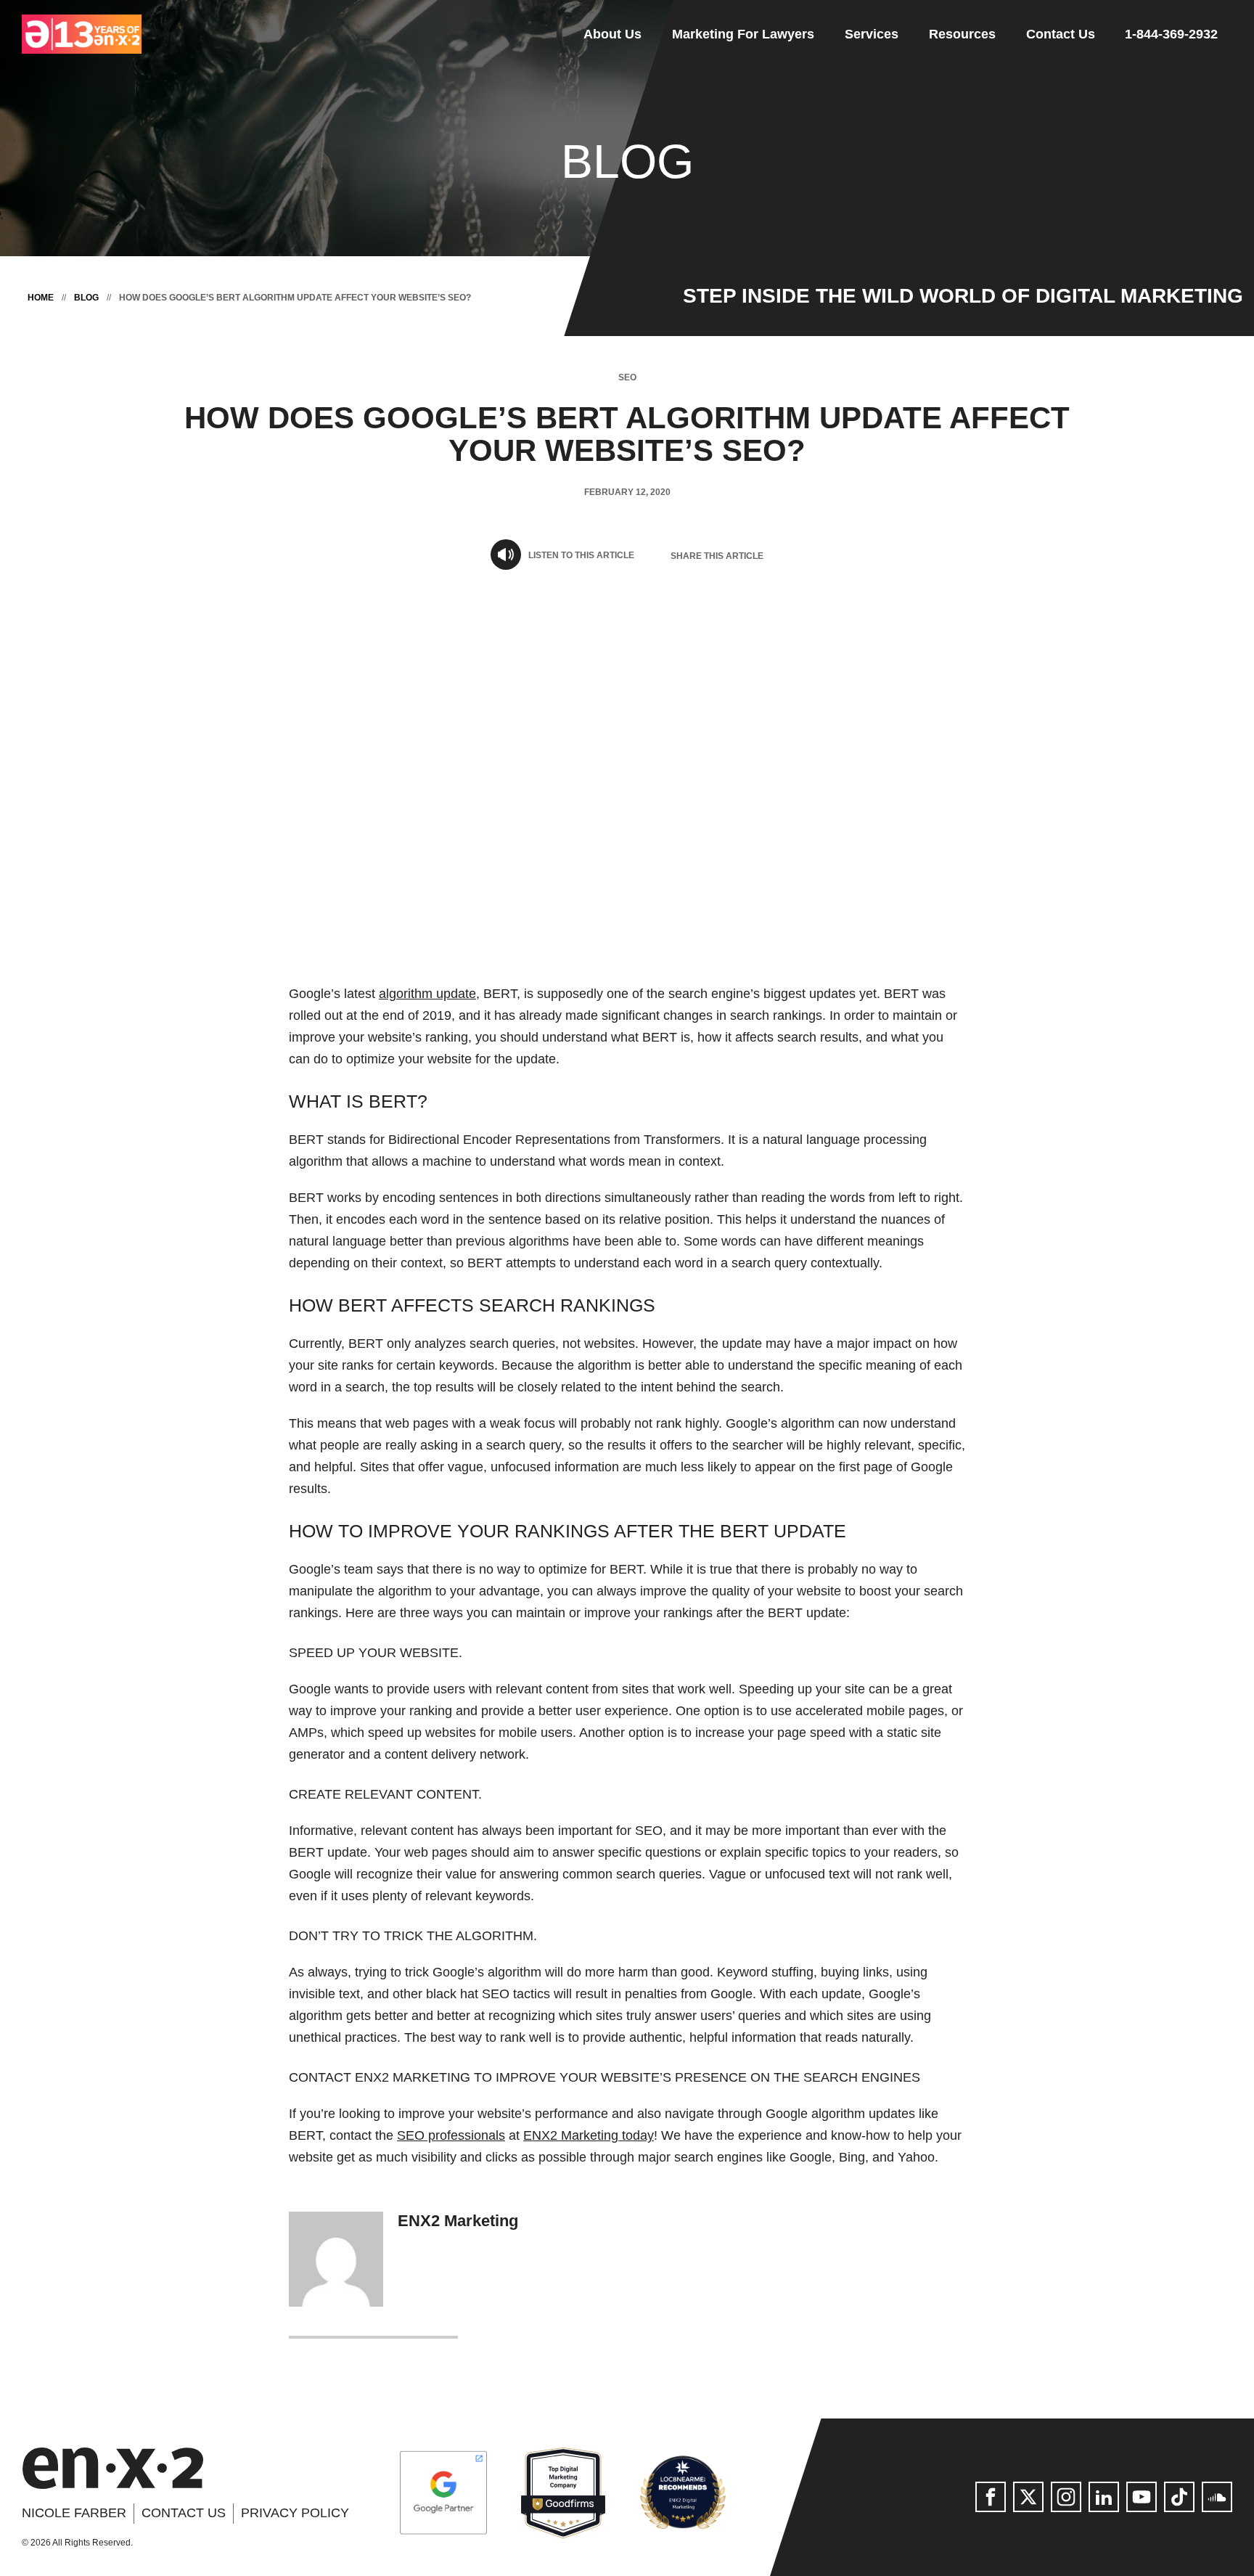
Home (41, 298)
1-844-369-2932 (1171, 34)
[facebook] (991, 2497)
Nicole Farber (74, 2513)
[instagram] (1066, 2497)
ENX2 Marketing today (589, 2135)
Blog (86, 298)
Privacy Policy (295, 2513)
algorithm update (427, 994)
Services (872, 34)
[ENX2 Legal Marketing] (112, 2468)
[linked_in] (1104, 2497)
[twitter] (1028, 2497)
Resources (962, 34)
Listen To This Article (581, 555)
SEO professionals (451, 2135)
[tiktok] (1179, 2497)
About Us (612, 34)
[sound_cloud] (1217, 2497)
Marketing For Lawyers (743, 34)
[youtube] (1142, 2497)
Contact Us (1061, 34)
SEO (627, 377)
